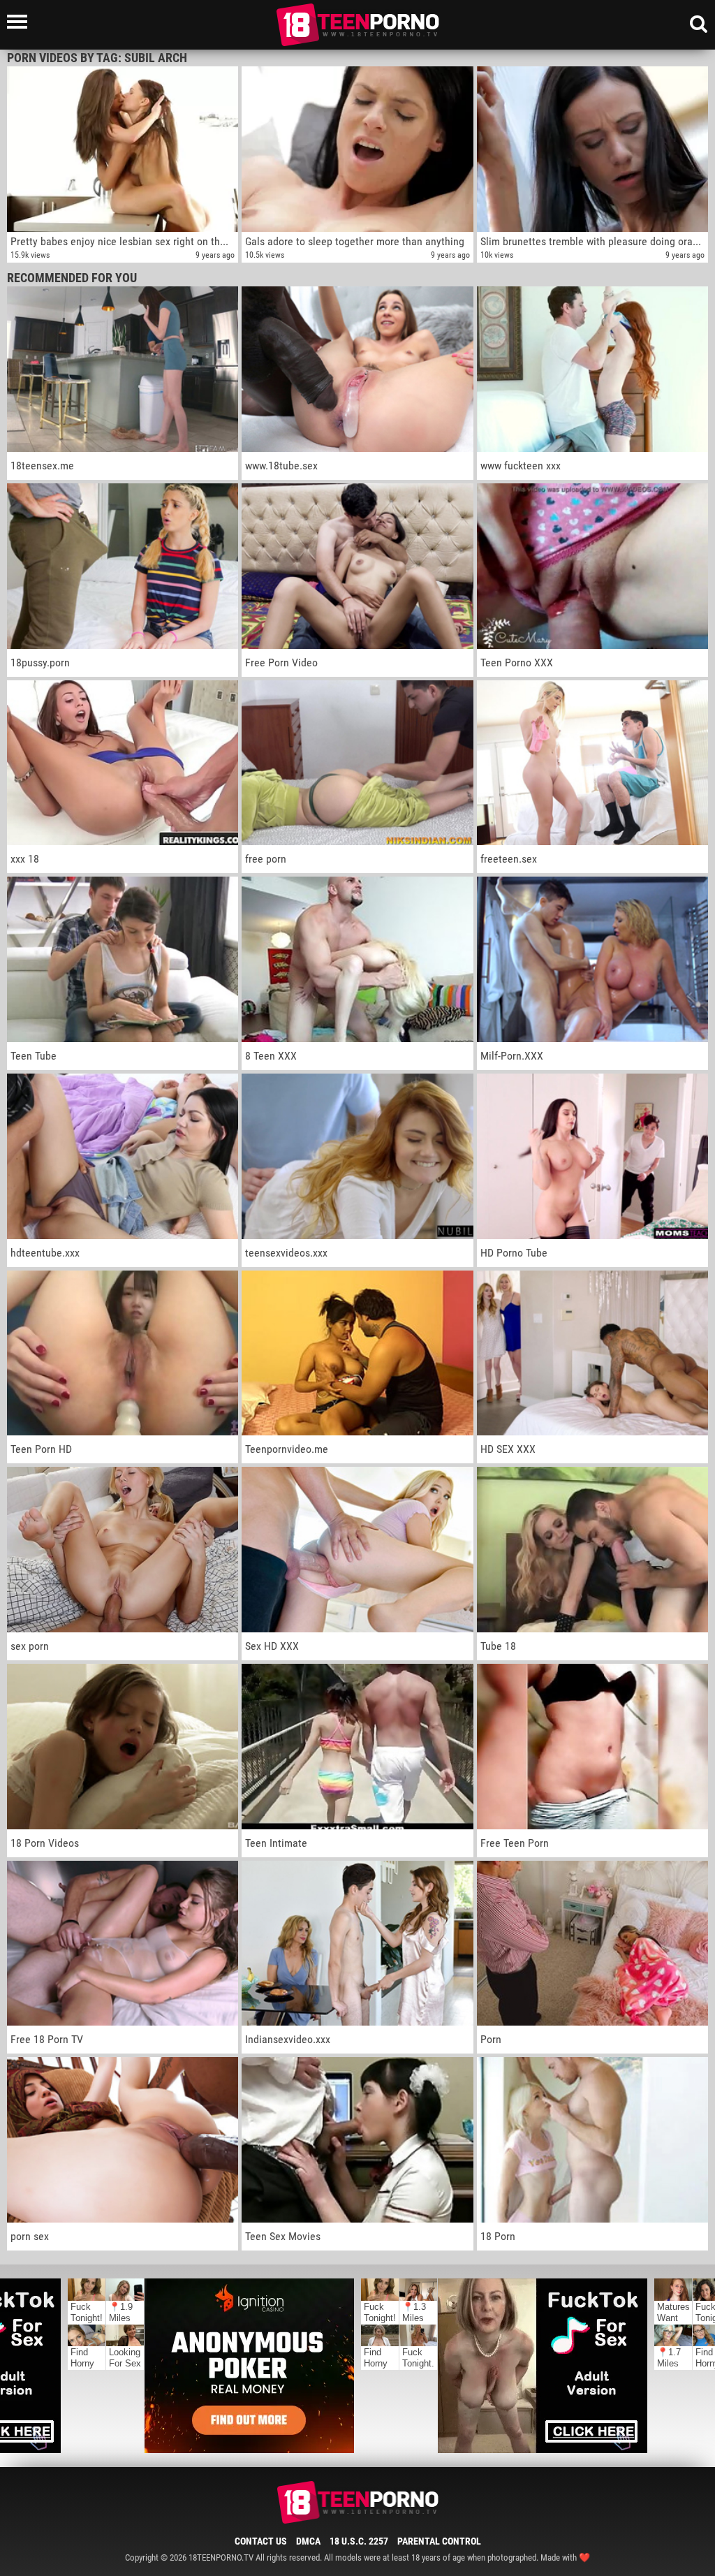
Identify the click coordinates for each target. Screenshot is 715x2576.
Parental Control (439, 2541)
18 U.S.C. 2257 (359, 2541)
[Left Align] (21, 22)
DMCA (308, 2541)
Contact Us (261, 2541)
